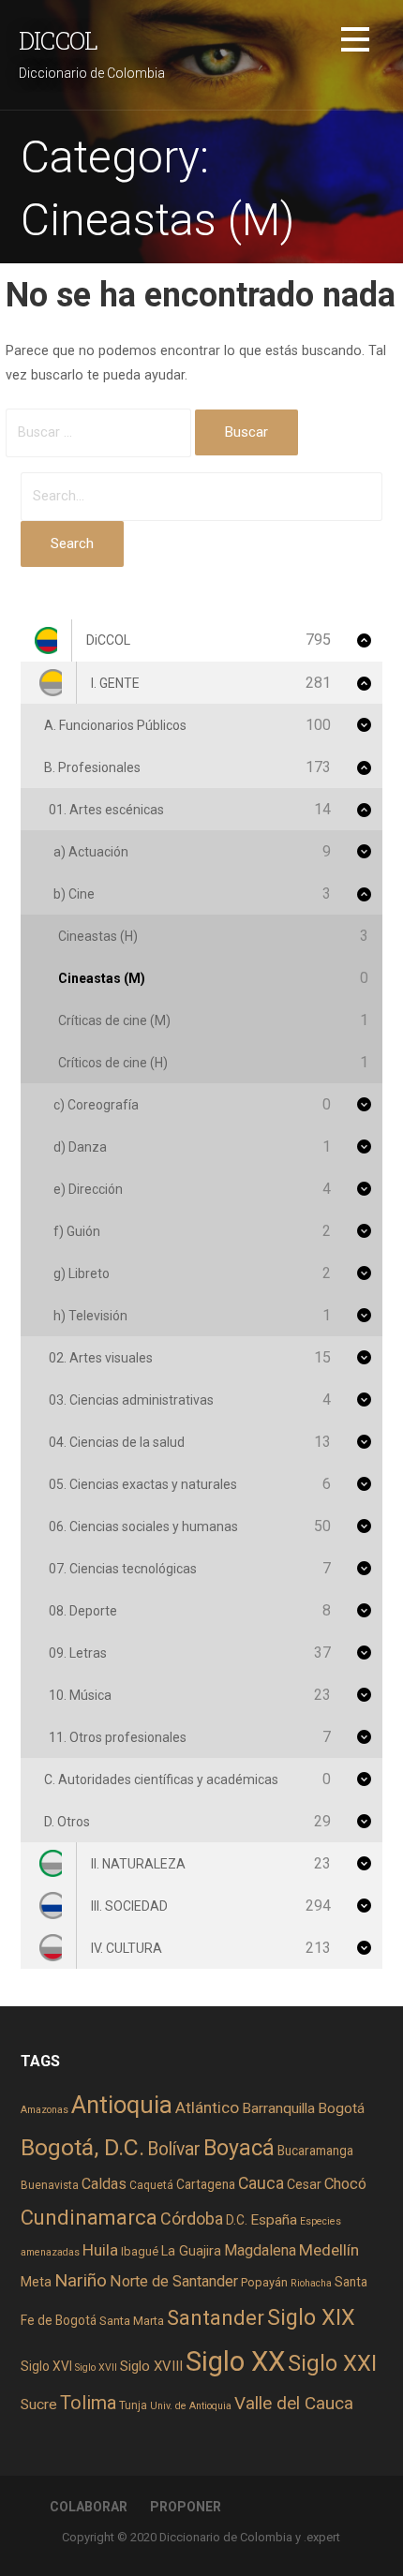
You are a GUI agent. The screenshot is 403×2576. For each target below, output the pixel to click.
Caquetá (151, 2185)
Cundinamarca (89, 2218)
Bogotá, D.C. (82, 2147)
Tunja (133, 2405)
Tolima (88, 2403)
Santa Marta (132, 2321)
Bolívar (174, 2149)
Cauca (261, 2183)
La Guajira (191, 2251)
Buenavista (50, 2185)
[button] (355, 43)
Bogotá (341, 2108)
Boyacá (239, 2148)
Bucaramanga (315, 2151)
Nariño (81, 2280)
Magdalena (260, 2250)
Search (72, 543)
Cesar (304, 2184)
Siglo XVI (46, 2366)
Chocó (345, 2184)
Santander (216, 2317)
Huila (100, 2250)
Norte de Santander (174, 2281)
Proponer (186, 2507)
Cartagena (206, 2184)
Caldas (104, 2184)
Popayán (264, 2282)
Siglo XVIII (151, 2366)
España (274, 2220)
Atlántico (207, 2107)
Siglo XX (235, 2361)
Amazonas (45, 2110)
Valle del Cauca (294, 2403)
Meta (36, 2282)
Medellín (329, 2250)
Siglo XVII (96, 2368)
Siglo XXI (332, 2363)
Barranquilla (278, 2108)
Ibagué (140, 2251)
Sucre (39, 2405)
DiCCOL (58, 40)
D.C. (237, 2220)
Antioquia (122, 2105)
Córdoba (192, 2219)
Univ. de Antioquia (191, 2406)
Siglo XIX (311, 2317)
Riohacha (311, 2283)
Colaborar (89, 2507)
